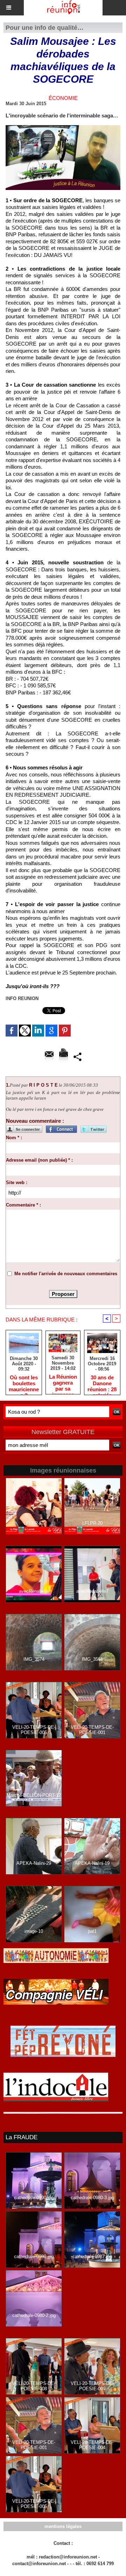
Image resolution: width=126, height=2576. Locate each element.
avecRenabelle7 (92, 1591)
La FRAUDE (22, 2137)
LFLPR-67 (34, 1523)
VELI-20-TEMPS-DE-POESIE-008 (34, 2386)
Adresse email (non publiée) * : (39, 1160)
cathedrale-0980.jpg (34, 2256)
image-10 (34, 1931)
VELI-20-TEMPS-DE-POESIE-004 (92, 2445)
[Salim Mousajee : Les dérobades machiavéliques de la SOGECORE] (63, 128)
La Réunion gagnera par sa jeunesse (63, 1382)
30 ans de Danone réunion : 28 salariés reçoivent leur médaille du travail (102, 1383)
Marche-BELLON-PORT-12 (34, 1795)
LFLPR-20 (92, 1523)
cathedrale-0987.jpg (92, 2256)
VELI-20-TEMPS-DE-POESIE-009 (92, 2386)
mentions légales (63, 2526)
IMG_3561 (92, 1659)
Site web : (17, 1182)
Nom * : (14, 1138)
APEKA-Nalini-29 (34, 1863)
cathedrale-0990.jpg (34, 2198)
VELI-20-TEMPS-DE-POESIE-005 (34, 1730)
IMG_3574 (34, 1659)
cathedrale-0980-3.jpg (92, 2198)
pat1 (92, 1931)
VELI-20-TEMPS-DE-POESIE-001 (92, 1730)
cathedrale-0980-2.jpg (34, 2315)
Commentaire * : (23, 1205)
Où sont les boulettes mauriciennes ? (24, 1383)
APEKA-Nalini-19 (92, 1863)
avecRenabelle (34, 1591)
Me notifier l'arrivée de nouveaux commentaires (66, 1274)
